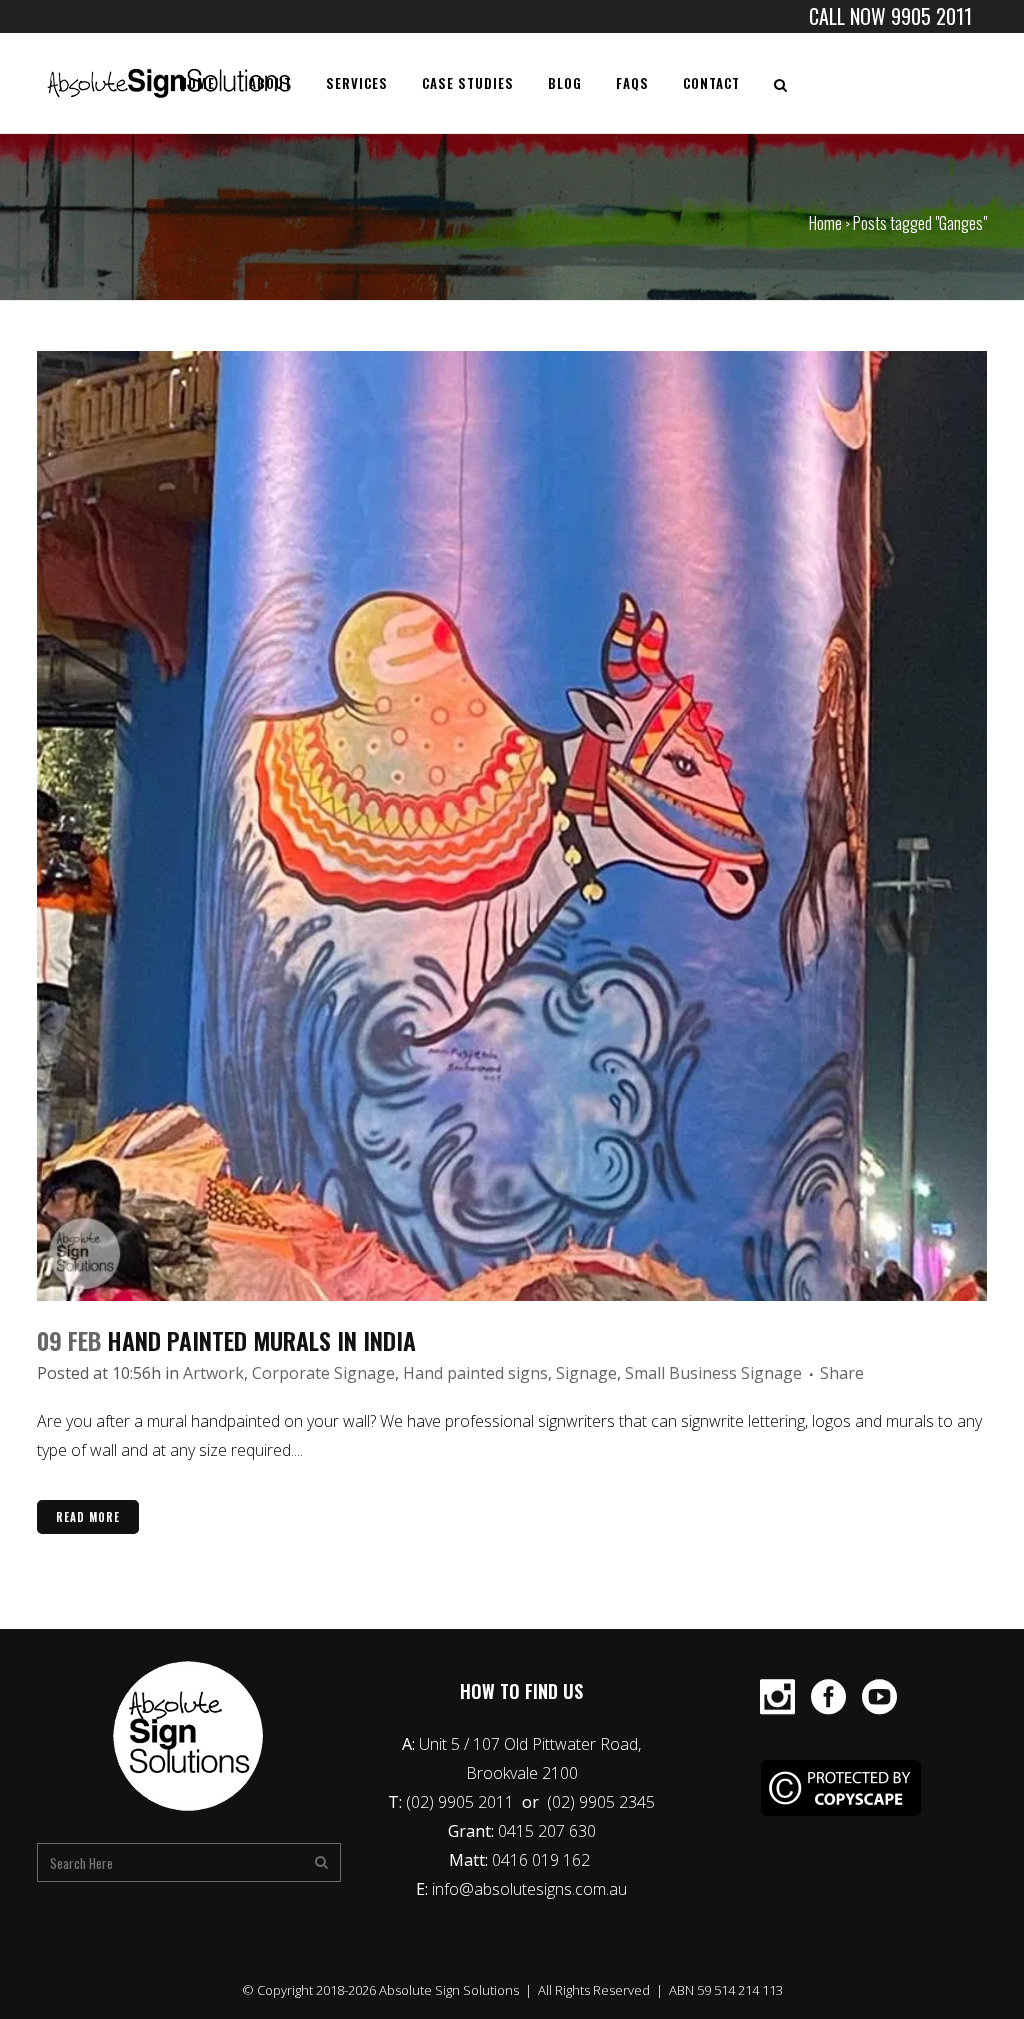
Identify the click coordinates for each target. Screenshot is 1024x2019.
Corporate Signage (323, 1373)
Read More (88, 1517)
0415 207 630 (547, 1831)
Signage (586, 1373)
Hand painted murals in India (261, 1340)
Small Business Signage (713, 1373)
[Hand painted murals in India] (512, 826)
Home (825, 223)
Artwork (213, 1373)
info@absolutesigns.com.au (529, 1889)
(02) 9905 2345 (601, 1802)
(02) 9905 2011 (462, 1802)
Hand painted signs (475, 1373)
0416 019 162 (543, 1860)
